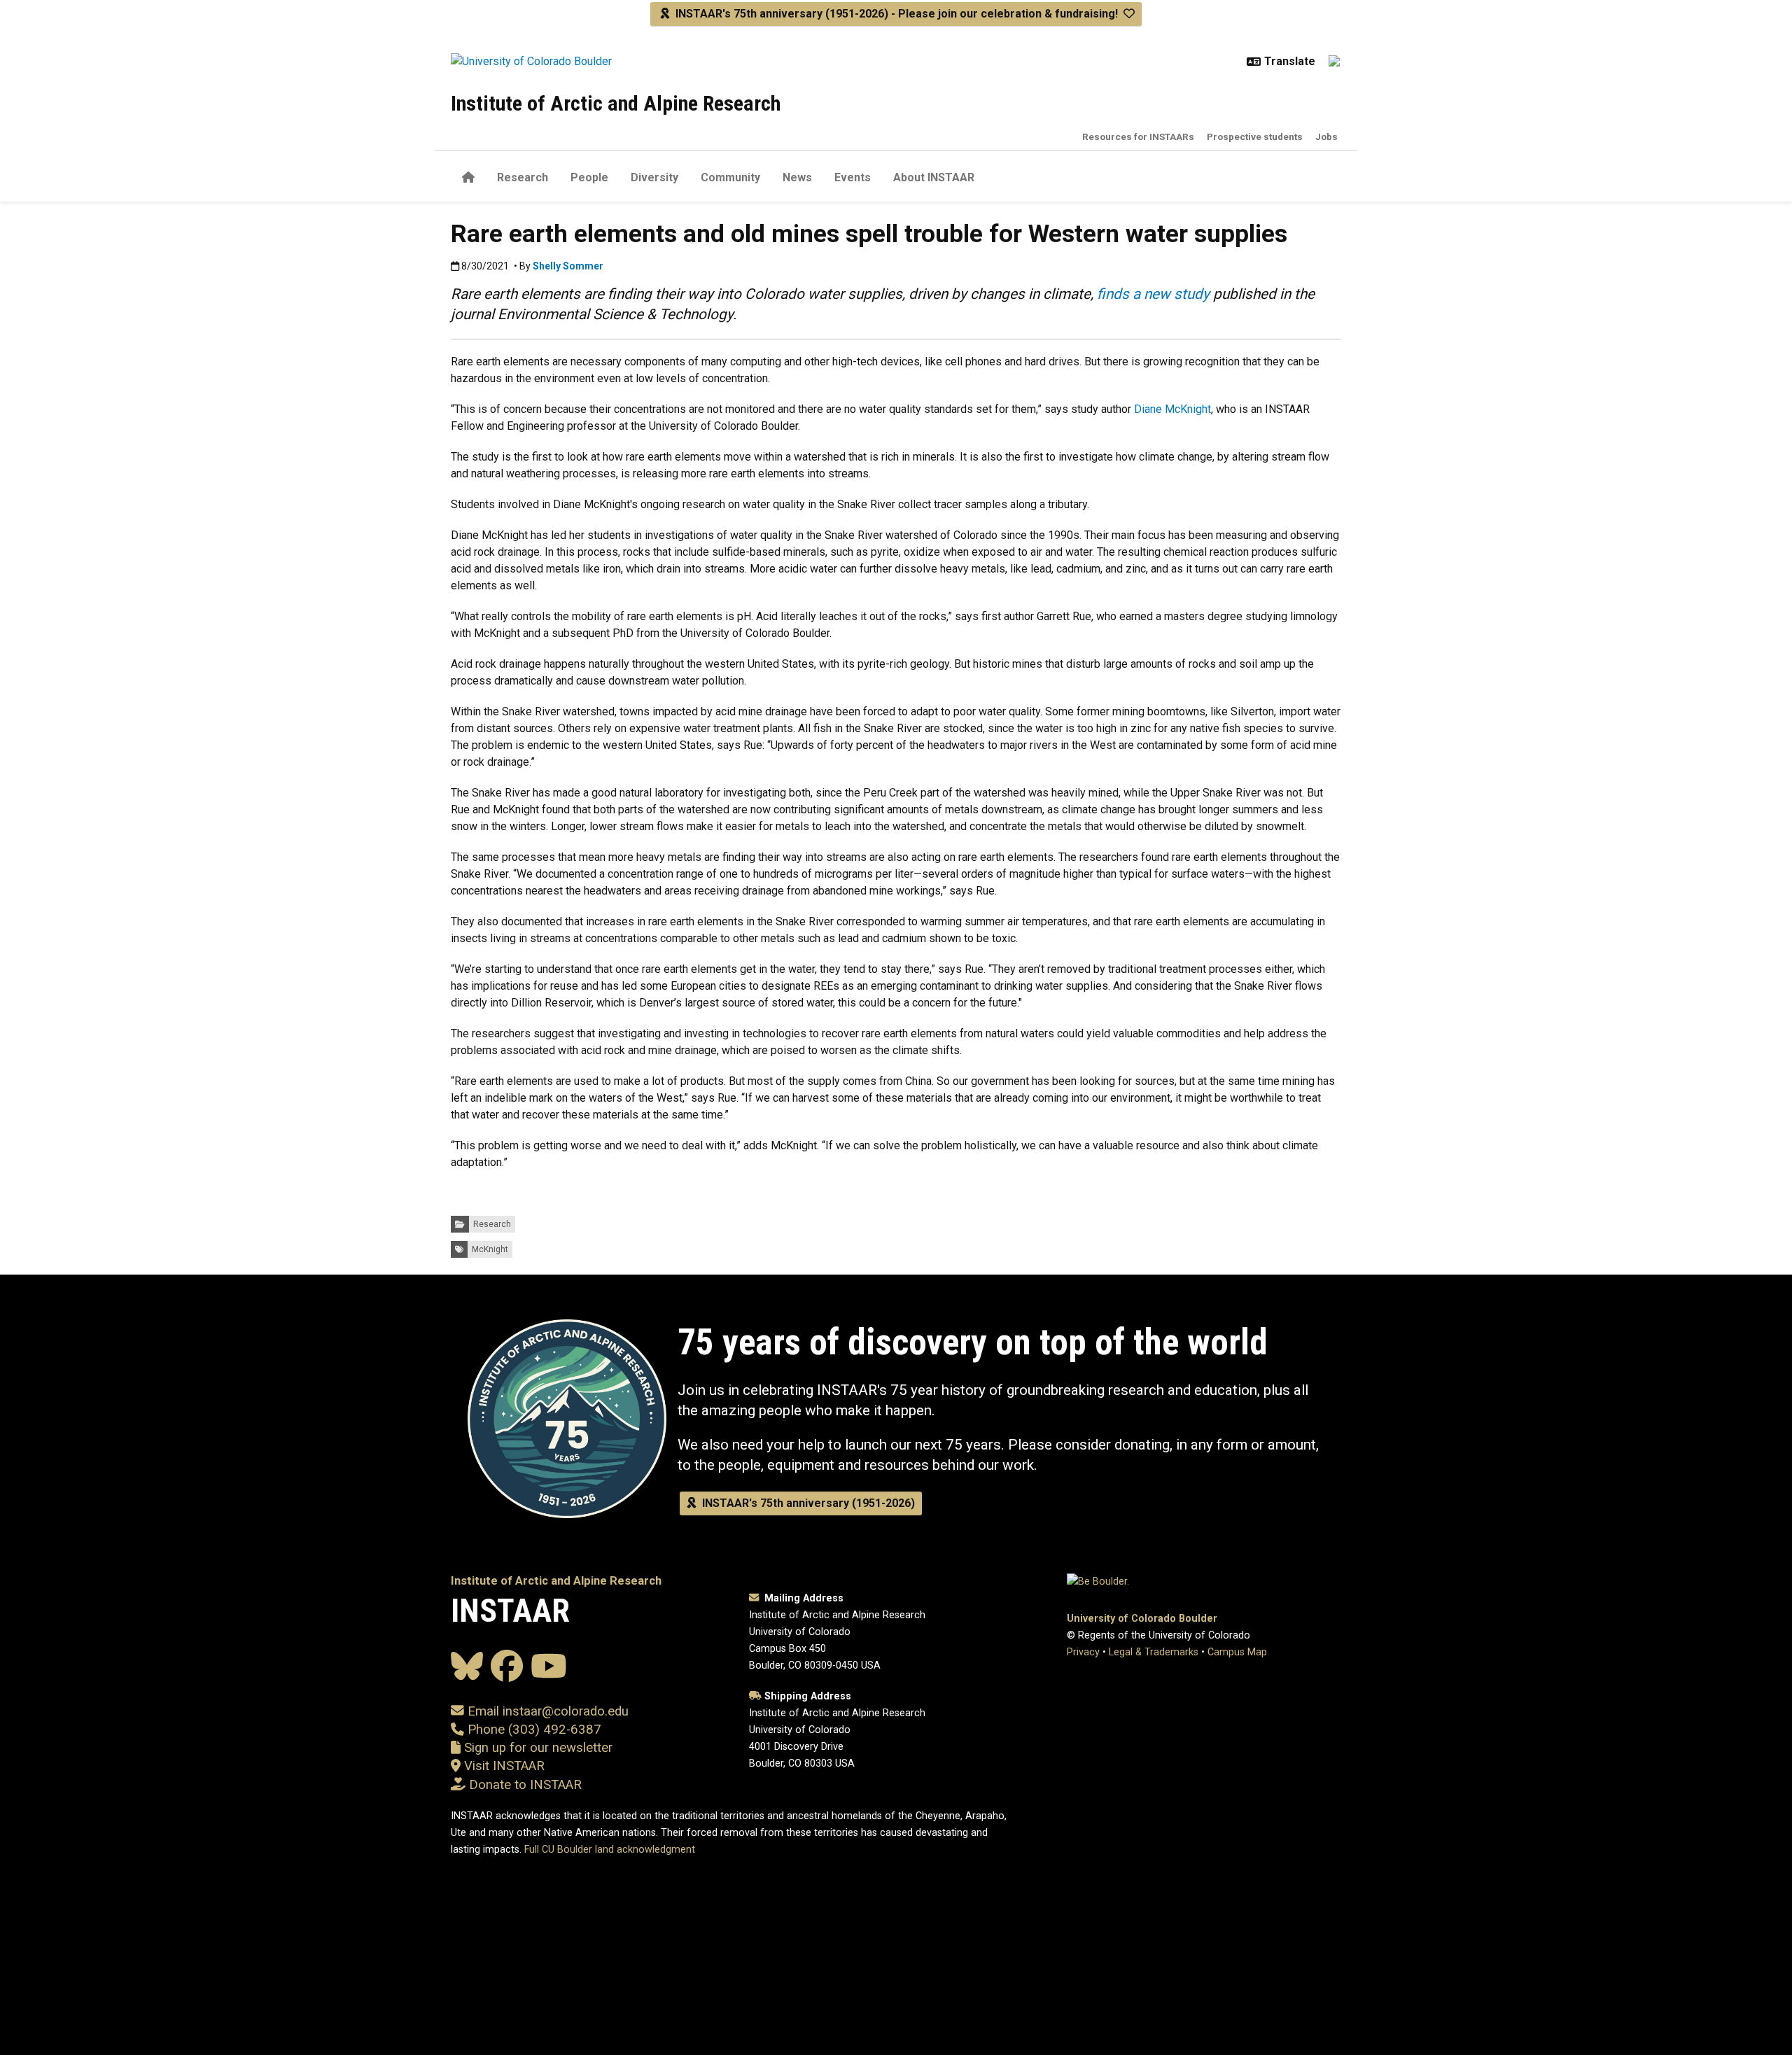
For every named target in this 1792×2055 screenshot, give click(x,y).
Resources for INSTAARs (1138, 136)
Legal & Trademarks (1154, 1652)
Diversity (654, 177)
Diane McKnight (1172, 409)
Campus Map (1237, 1652)
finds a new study (1153, 294)
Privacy (1083, 1652)
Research (523, 177)
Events (853, 177)
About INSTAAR (934, 177)
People (589, 177)
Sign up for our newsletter (537, 1748)
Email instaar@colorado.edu (546, 1711)
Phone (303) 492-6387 (534, 1730)
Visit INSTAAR (504, 1766)
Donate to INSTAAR (525, 1785)
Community (730, 177)
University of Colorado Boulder (1142, 1619)
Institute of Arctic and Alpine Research (616, 103)
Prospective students (1255, 136)
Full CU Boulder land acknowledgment (610, 1850)
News (797, 177)
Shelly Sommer (568, 266)
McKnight (490, 1249)
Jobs (1326, 136)
